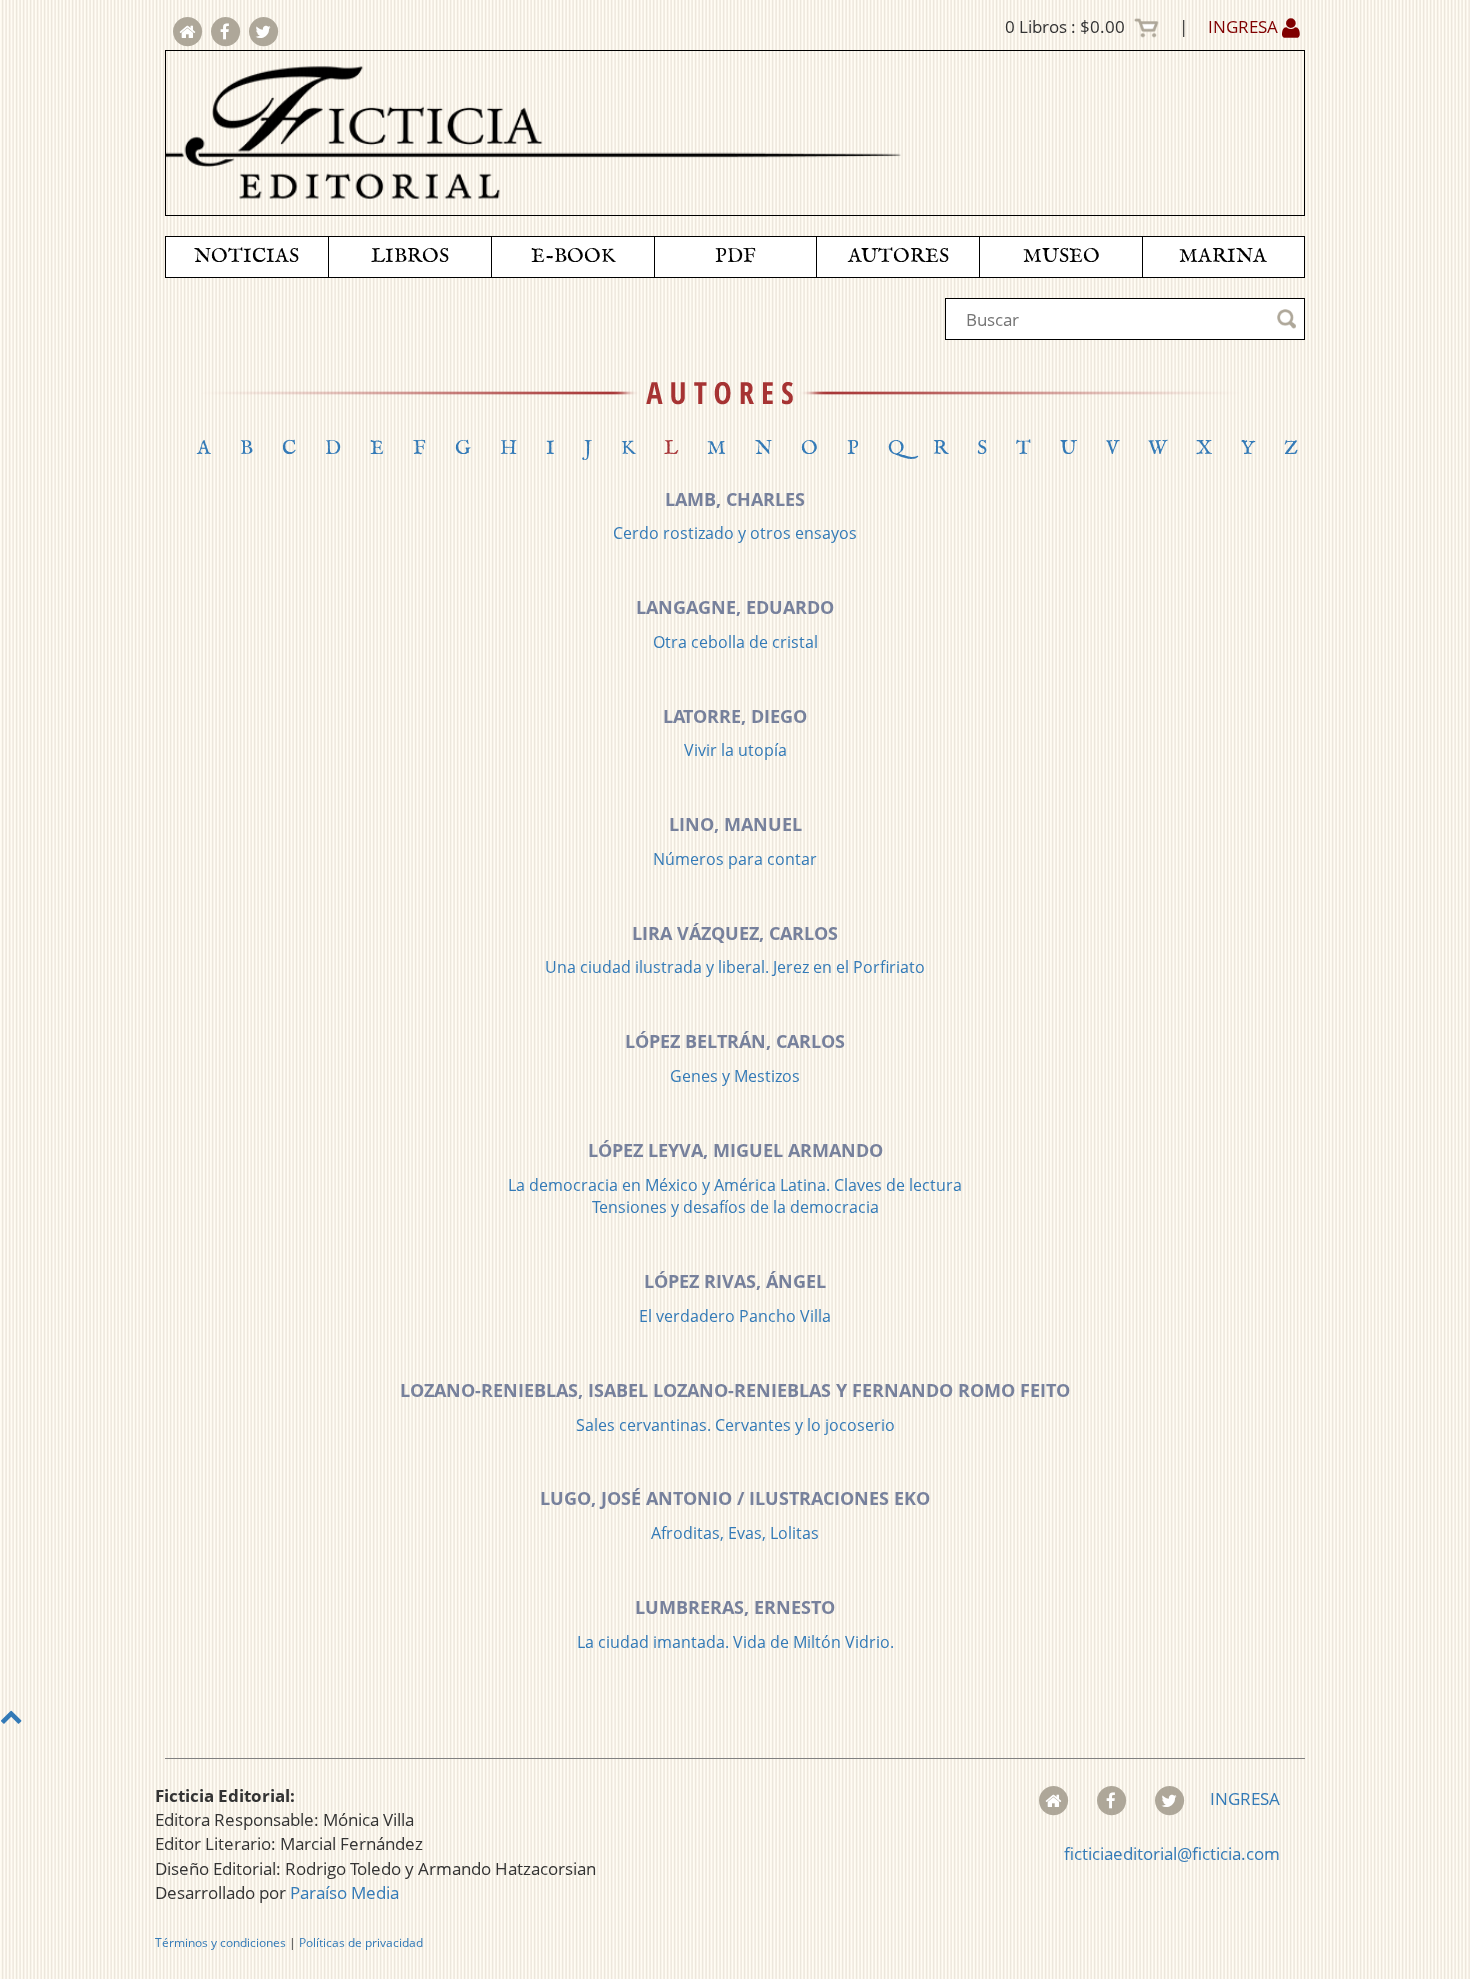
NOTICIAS (246, 256)
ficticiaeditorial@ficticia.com (1172, 1853)
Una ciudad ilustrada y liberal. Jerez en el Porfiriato (735, 967)
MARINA (1223, 256)
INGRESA (1245, 26)
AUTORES (898, 256)
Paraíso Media (344, 1892)
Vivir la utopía (735, 750)
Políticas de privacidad (361, 1942)
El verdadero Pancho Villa (735, 1316)
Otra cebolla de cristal (735, 642)
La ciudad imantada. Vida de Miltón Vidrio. (735, 1642)
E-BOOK (573, 256)
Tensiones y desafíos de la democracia (735, 1207)
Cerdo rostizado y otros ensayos (735, 533)
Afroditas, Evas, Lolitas (735, 1533)
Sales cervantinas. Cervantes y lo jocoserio (735, 1425)
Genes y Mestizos (735, 1076)
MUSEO (1061, 256)
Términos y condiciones (220, 1942)
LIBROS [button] (410, 256)
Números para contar (735, 859)
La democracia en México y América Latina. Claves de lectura (735, 1185)
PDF (735, 256)
